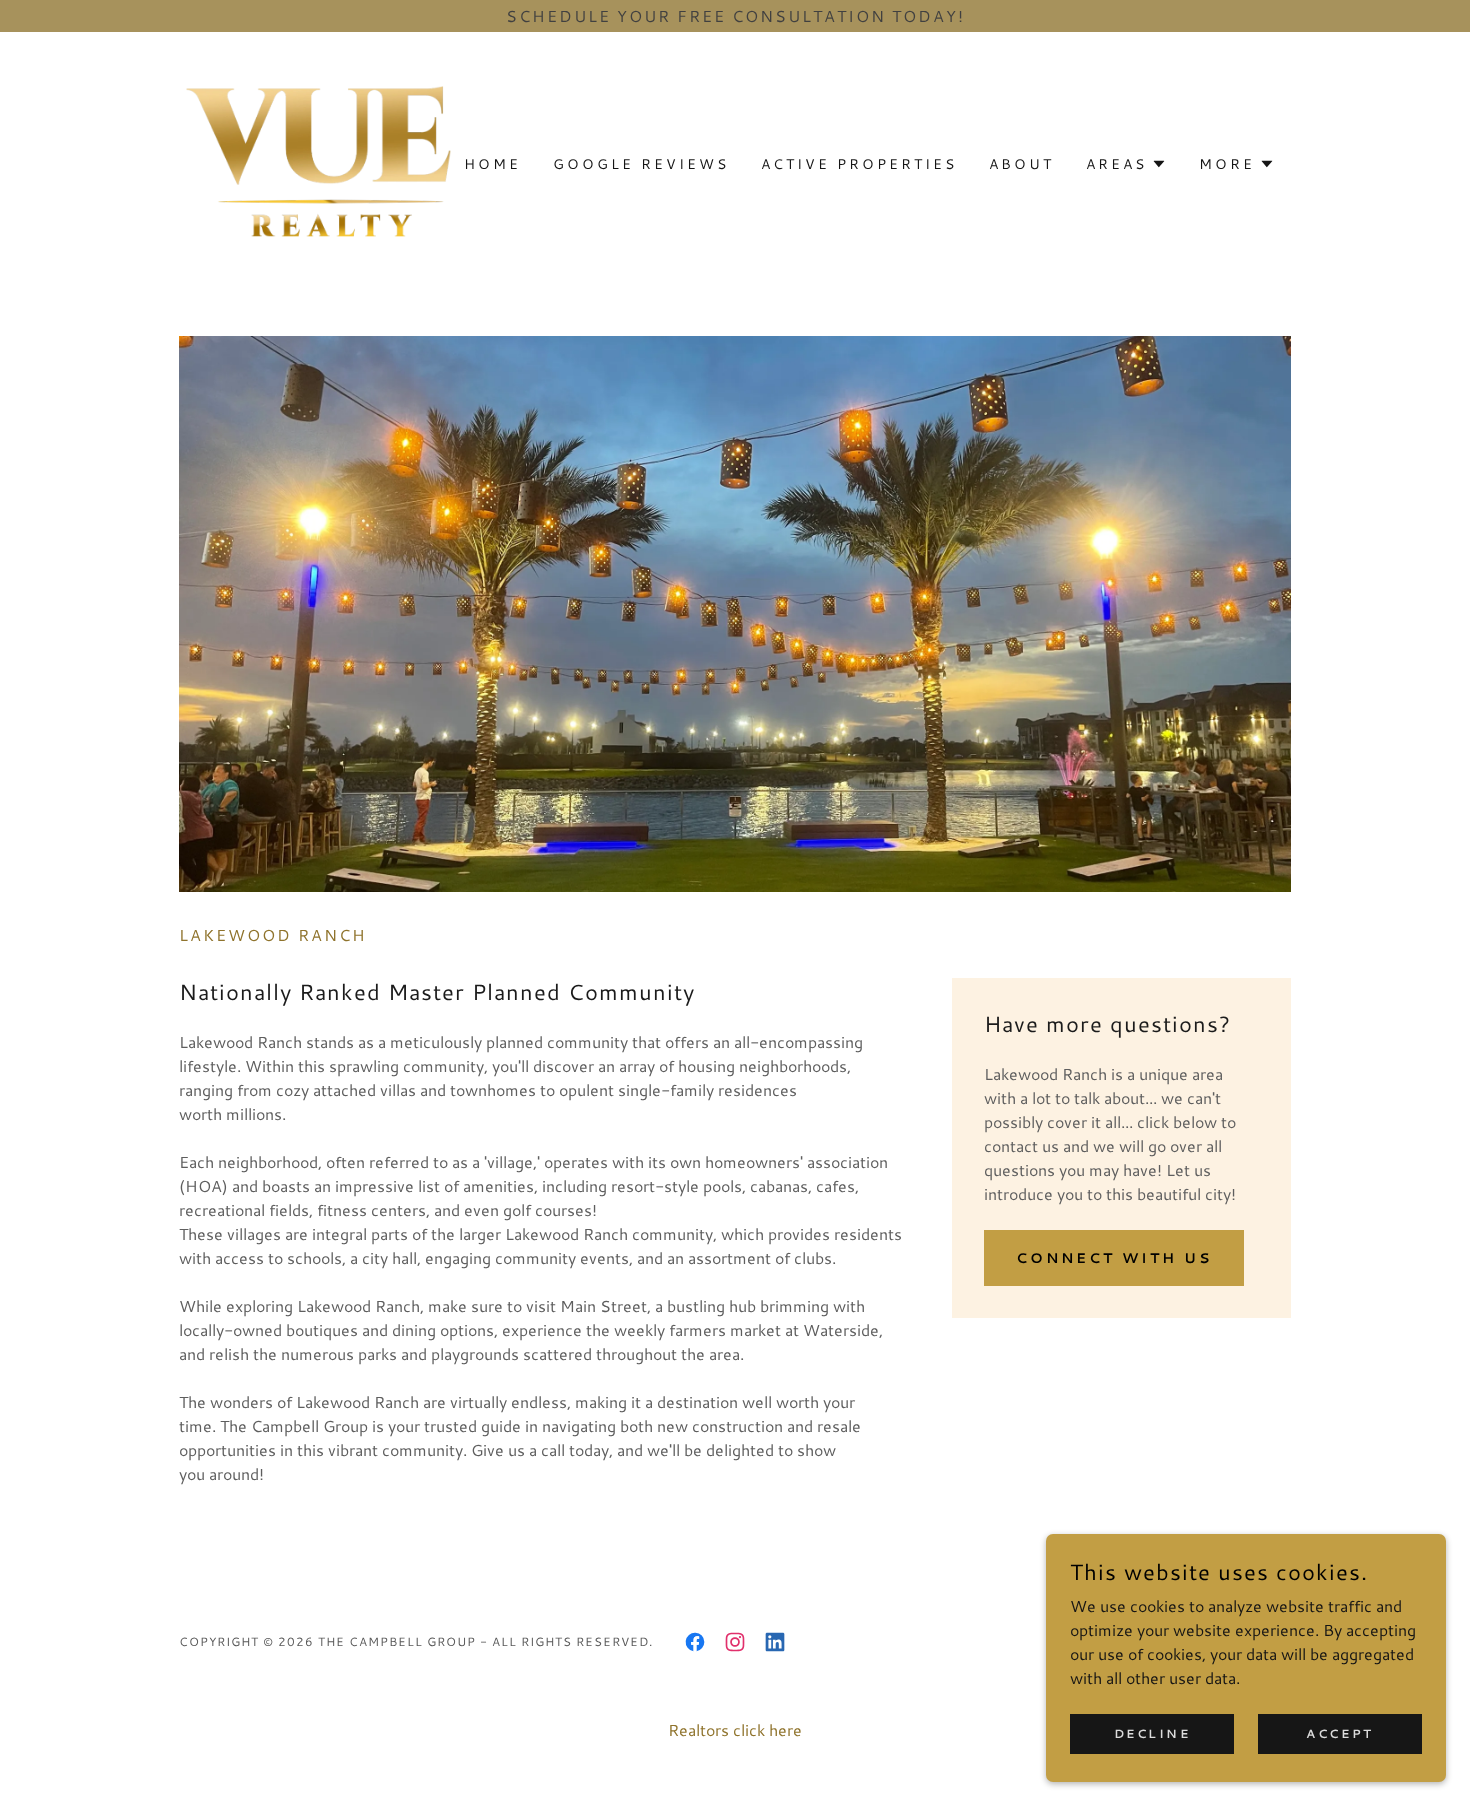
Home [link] (492, 164)
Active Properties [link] (859, 164)
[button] (1126, 164)
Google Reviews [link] (641, 164)
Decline (1152, 1733)
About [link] (1021, 164)
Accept (1339, 1733)
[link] (318, 161)
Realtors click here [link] (735, 1729)
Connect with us (1114, 1258)
